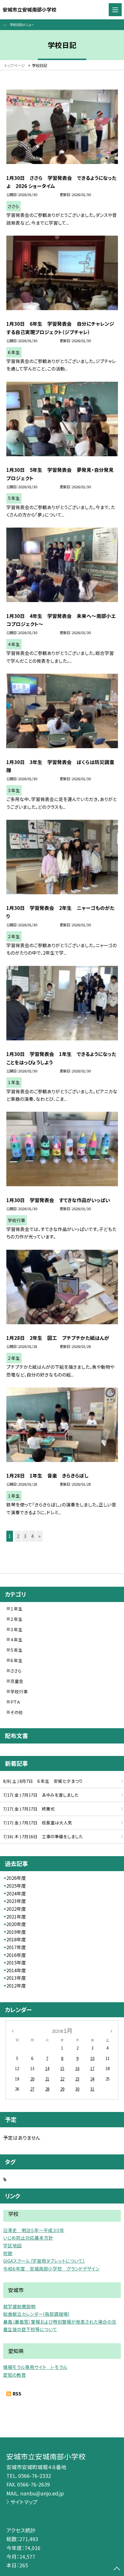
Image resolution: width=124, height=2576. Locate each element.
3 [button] (25, 1536)
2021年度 (16, 1917)
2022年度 (16, 1909)
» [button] (40, 1536)
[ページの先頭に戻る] (117, 2569)
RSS (17, 2394)
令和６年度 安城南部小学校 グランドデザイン (51, 2269)
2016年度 (16, 1955)
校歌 (8, 2253)
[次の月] (111, 2031)
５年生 (16, 1650)
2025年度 (16, 1886)
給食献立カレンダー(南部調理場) (36, 2314)
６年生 (16, 1660)
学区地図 (12, 2246)
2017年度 (16, 1947)
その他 (17, 1712)
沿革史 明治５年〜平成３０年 (34, 2230)
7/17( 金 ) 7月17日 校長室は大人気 (38, 1822)
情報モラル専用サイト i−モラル (35, 2367)
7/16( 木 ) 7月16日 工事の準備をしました (43, 1836)
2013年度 (16, 1978)
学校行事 (19, 1691)
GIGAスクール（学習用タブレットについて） (44, 2261)
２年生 (16, 1619)
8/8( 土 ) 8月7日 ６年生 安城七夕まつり (43, 1781)
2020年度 (16, 1924)
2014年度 (16, 1970)
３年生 (16, 1629)
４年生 (16, 1639)
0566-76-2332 (35, 2476)
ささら (16, 1671)
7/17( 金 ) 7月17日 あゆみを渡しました (41, 1795)
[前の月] (12, 2031)
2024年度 (16, 1894)
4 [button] (32, 1536)
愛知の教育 (15, 2375)
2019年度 (16, 1932)
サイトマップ (24, 2502)
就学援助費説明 (19, 2306)
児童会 (17, 1681)
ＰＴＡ (15, 1702)
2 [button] (18, 1536)
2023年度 (16, 1901)
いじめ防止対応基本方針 (28, 2238)
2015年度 (16, 1963)
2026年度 (16, 1878)
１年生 (16, 1609)
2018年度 (16, 1939)
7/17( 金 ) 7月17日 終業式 (29, 1809)
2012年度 (16, 1986)
